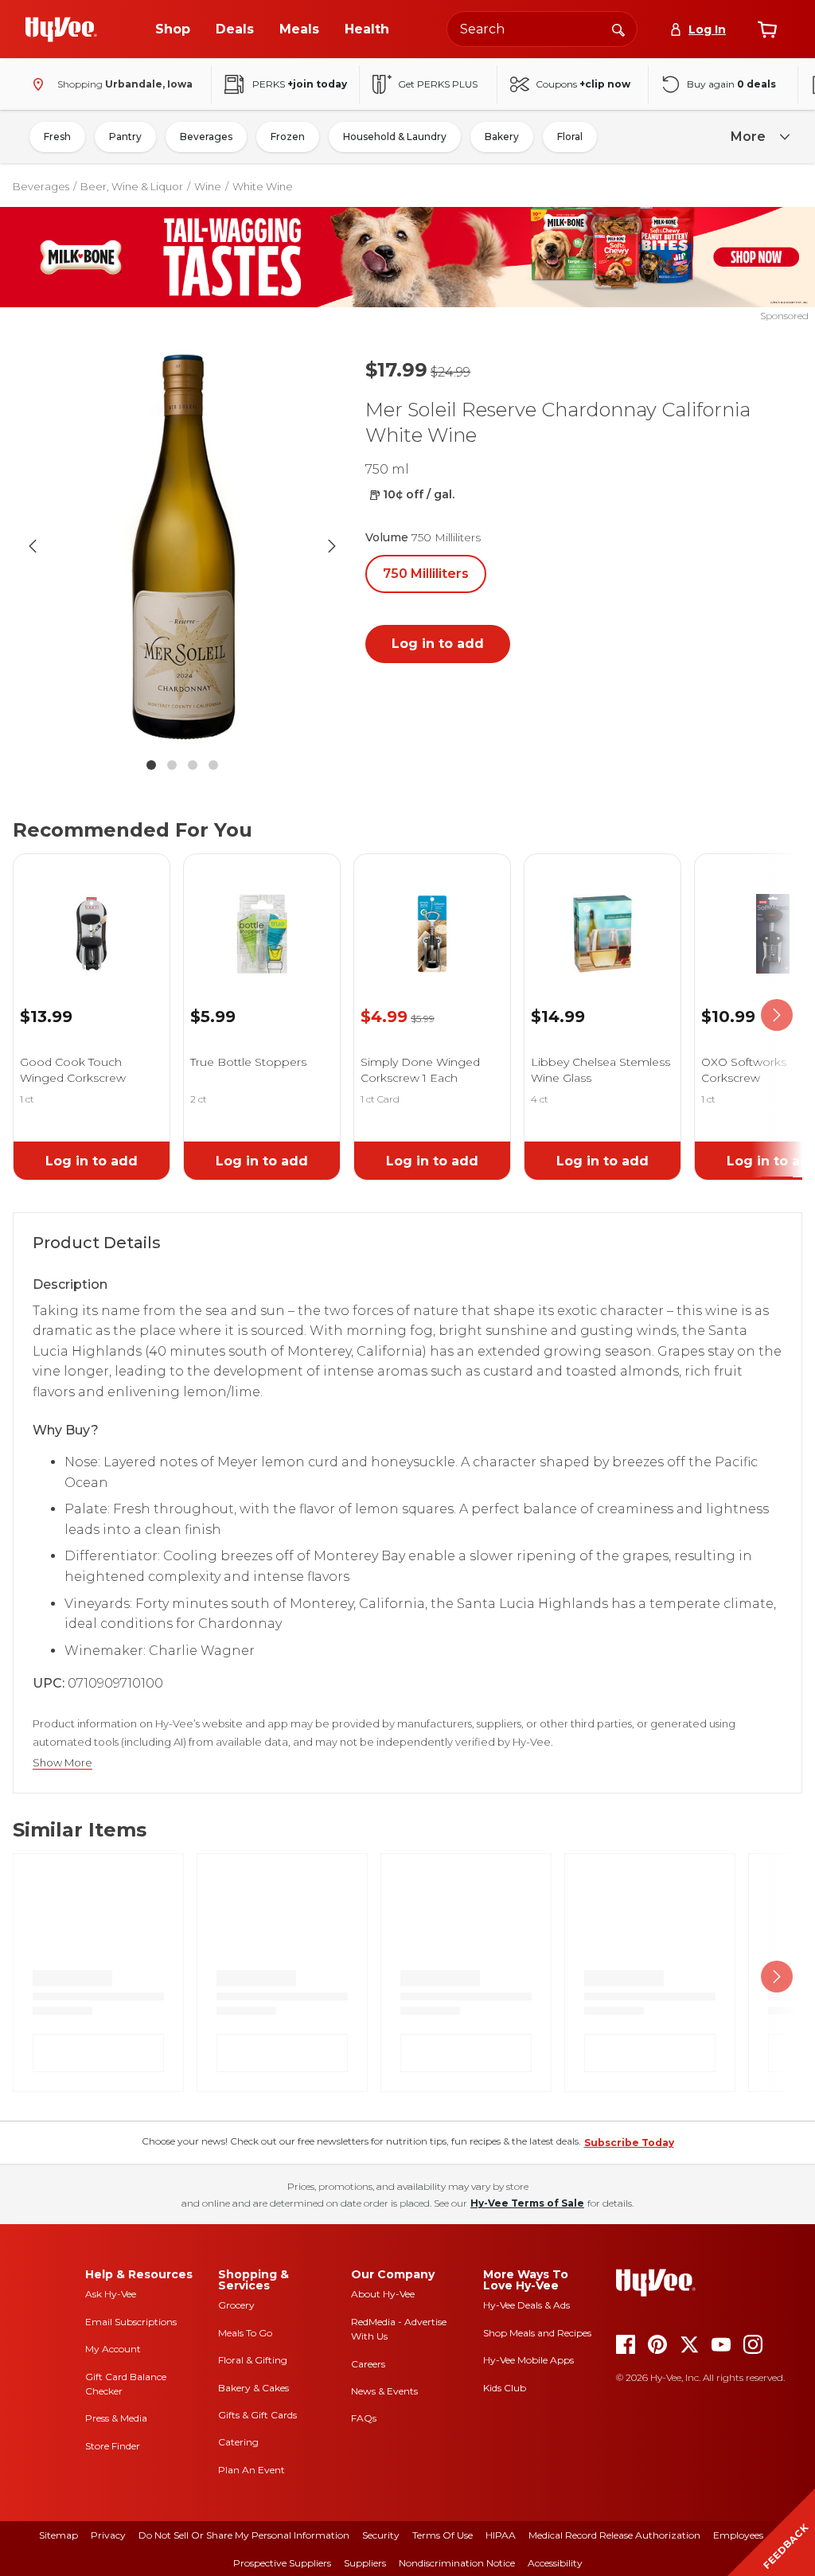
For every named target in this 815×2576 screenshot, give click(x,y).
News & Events (384, 2391)
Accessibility (555, 2563)
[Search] (618, 29)
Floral (570, 137)
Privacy (108, 2535)
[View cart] (767, 29)
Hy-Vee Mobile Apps (528, 2360)
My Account (113, 2349)
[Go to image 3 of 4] (193, 765)
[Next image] (332, 546)
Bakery (502, 137)
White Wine (263, 186)
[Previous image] (33, 546)
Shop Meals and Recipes (537, 2333)
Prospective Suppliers (282, 2563)
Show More (62, 1763)
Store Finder (113, 2446)
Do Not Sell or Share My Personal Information (244, 2535)
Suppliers (365, 2563)
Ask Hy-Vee (111, 2294)
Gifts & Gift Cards (257, 2415)
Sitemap (58, 2535)
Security (381, 2535)
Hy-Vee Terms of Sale (527, 2203)
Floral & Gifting (253, 2360)
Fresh (57, 137)
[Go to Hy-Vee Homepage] (61, 29)
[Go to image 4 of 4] (213, 765)
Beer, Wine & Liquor (132, 186)
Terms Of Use (443, 2535)
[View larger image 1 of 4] (182, 546)
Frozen (288, 137)
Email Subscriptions (131, 2322)
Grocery (236, 2305)
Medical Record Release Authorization (614, 2535)
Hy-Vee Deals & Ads (526, 2305)
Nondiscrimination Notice (457, 2563)
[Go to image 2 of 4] (172, 765)
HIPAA (501, 2535)
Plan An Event (252, 2470)
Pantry (125, 137)
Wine (208, 186)
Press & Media (116, 2418)
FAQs (364, 2418)
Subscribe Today (629, 2143)
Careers (368, 2364)
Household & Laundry (395, 137)
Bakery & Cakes (253, 2388)
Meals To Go (245, 2333)
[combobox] (542, 29)
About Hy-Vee (383, 2294)
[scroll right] (777, 1015)
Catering (238, 2442)
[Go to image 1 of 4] (151, 765)
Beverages (206, 137)
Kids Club (505, 2388)
